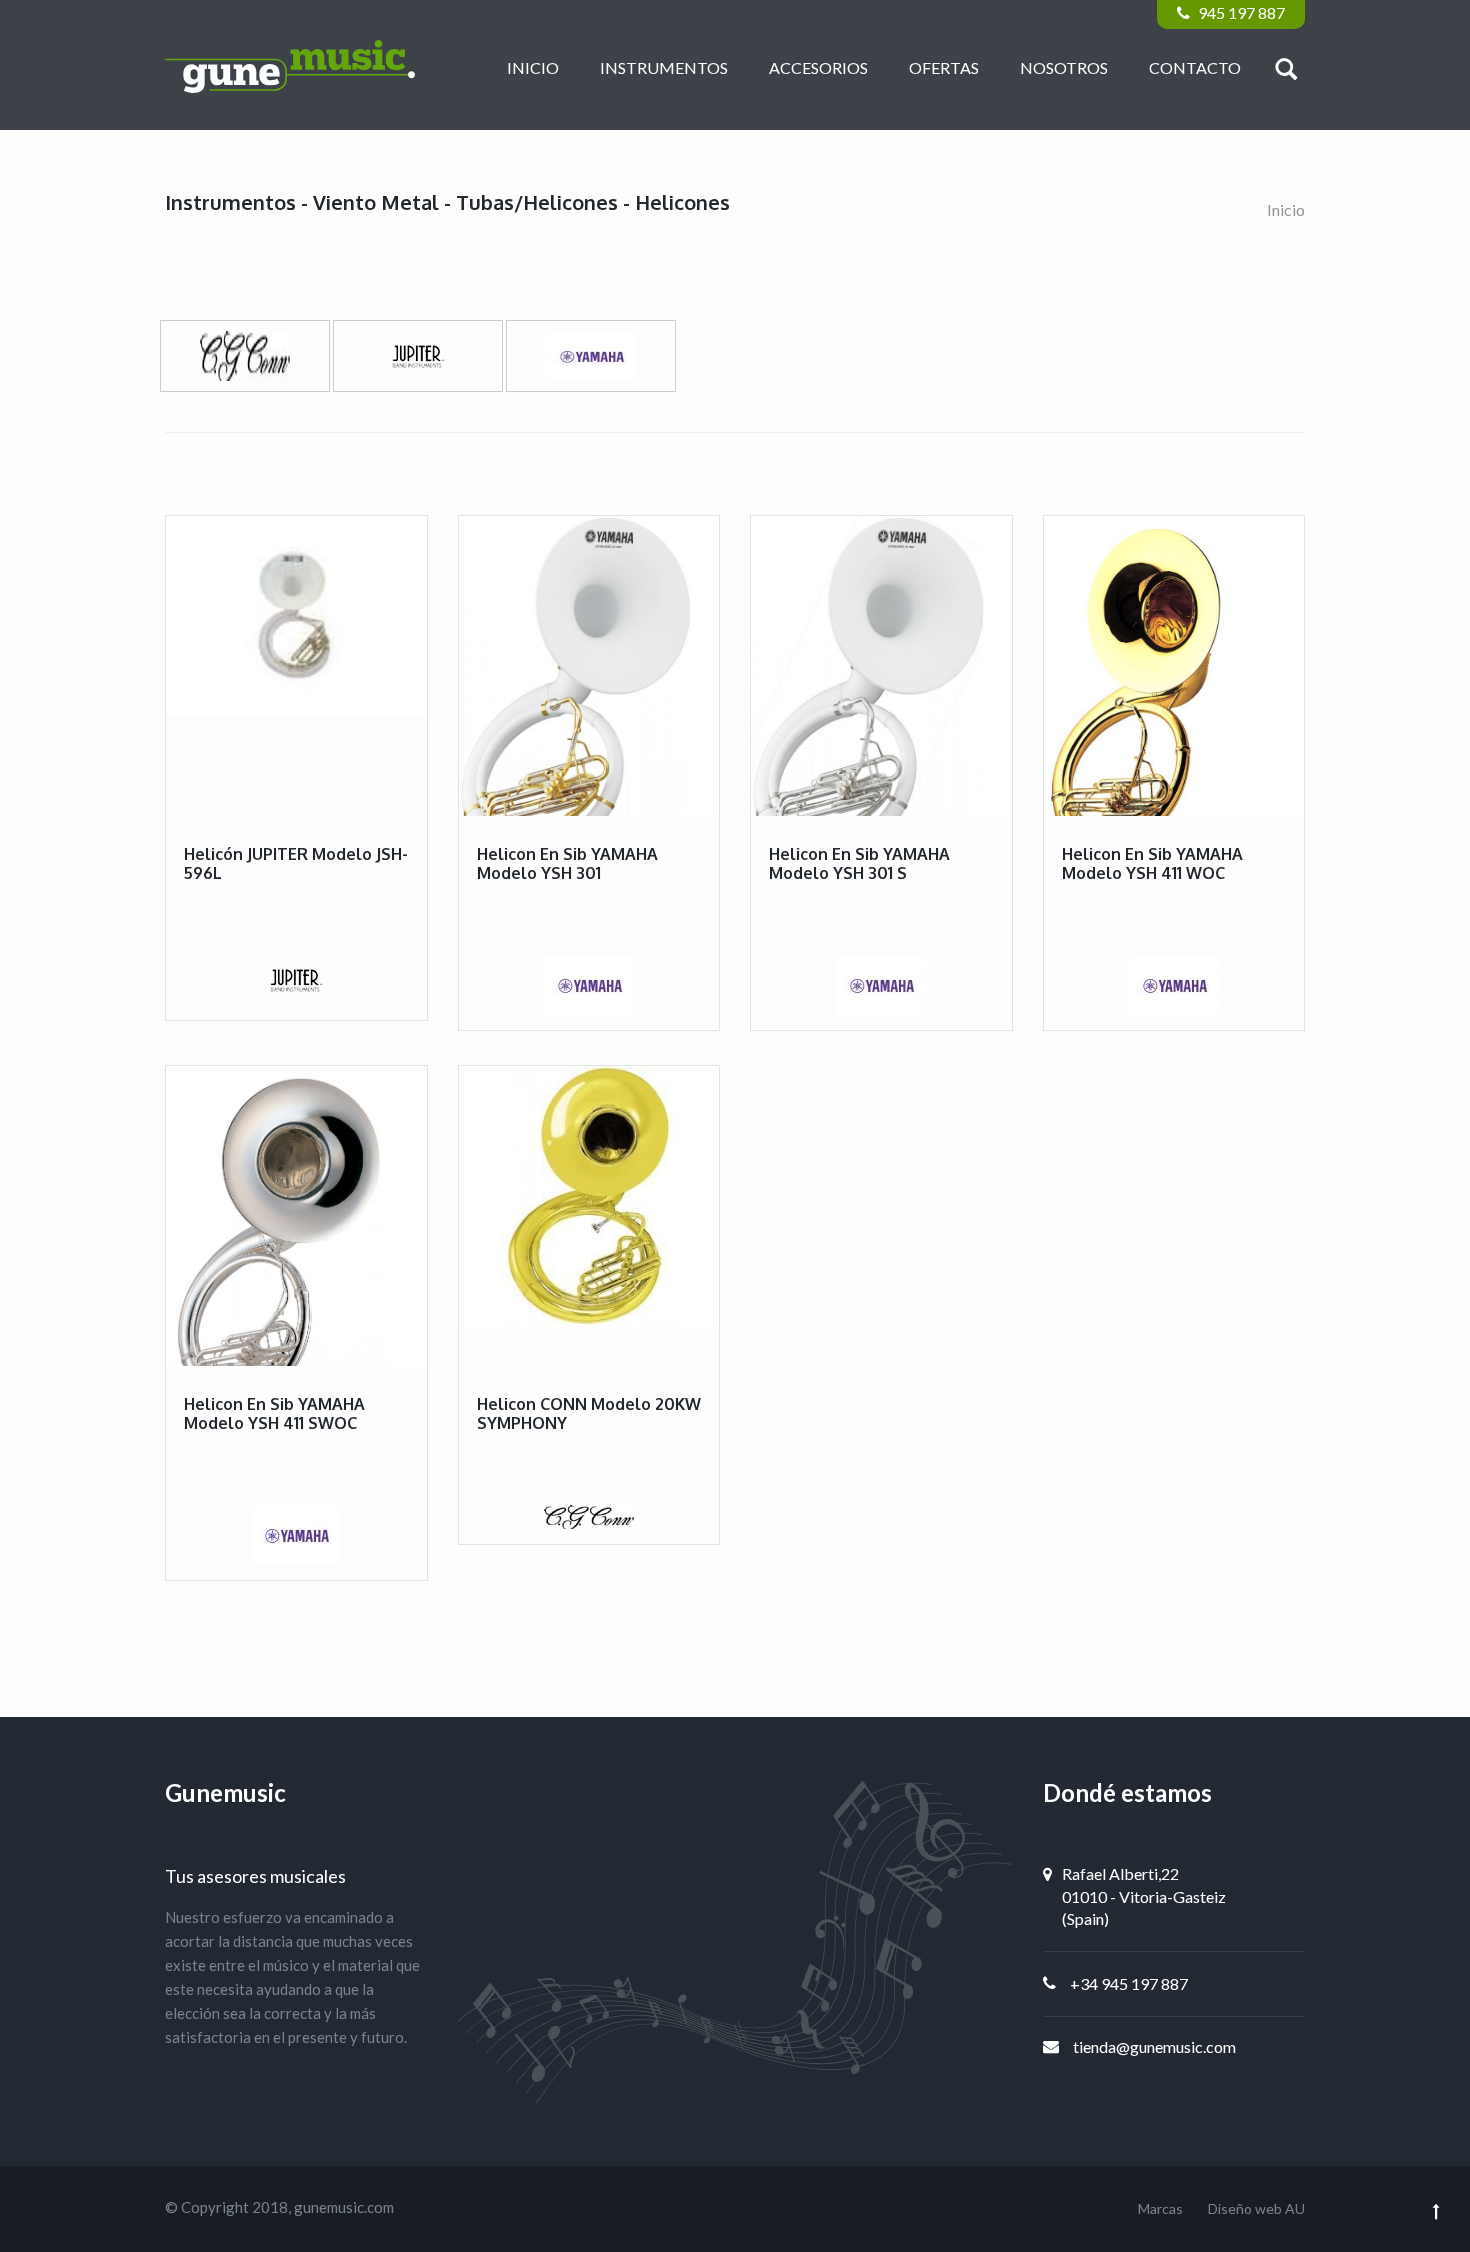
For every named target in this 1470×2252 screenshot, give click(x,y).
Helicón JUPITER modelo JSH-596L (296, 863)
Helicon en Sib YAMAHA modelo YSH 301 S (859, 863)
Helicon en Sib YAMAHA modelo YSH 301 (567, 863)
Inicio (533, 67)
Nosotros (1064, 67)
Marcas (1160, 2208)
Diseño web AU (1256, 2208)
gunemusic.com (344, 2207)
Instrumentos (664, 67)
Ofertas (944, 67)
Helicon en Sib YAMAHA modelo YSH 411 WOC (1152, 863)
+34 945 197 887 (1129, 1983)
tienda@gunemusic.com (1154, 2046)
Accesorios (818, 67)
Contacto (1195, 67)
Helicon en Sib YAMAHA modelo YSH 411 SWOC (274, 1413)
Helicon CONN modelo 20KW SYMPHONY (589, 1413)
